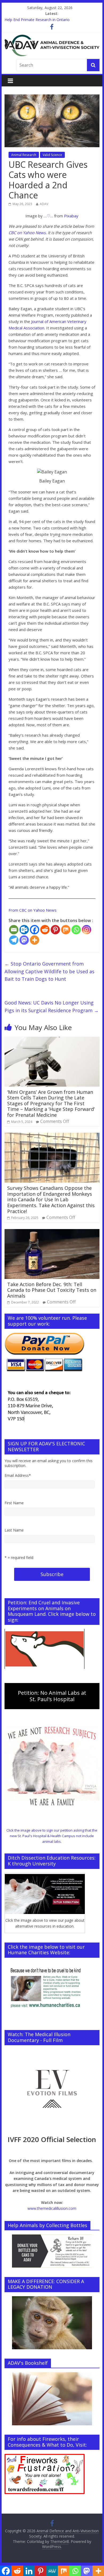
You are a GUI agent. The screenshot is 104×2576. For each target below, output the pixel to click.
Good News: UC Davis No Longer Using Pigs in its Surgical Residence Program (52, 1006)
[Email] (14, 930)
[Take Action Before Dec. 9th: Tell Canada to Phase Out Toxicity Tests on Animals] (52, 1232)
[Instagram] (87, 930)
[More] (35, 940)
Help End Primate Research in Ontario (37, 20)
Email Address (18, 1475)
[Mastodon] (24, 940)
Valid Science (52, 155)
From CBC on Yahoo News (33, 910)
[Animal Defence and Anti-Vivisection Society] (52, 38)
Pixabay (71, 216)
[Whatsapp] (76, 930)
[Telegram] (14, 940)
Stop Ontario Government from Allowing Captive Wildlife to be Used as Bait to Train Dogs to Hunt (49, 971)
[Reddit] (45, 930)
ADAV (44, 204)
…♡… (48, 216)
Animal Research (24, 155)
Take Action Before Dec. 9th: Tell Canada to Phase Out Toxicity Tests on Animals (52, 1290)
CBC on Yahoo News (27, 233)
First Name (14, 1503)
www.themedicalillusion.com (52, 2208)
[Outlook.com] (24, 930)
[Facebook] (35, 930)
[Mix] (66, 930)
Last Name (14, 1530)
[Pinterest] (55, 930)
